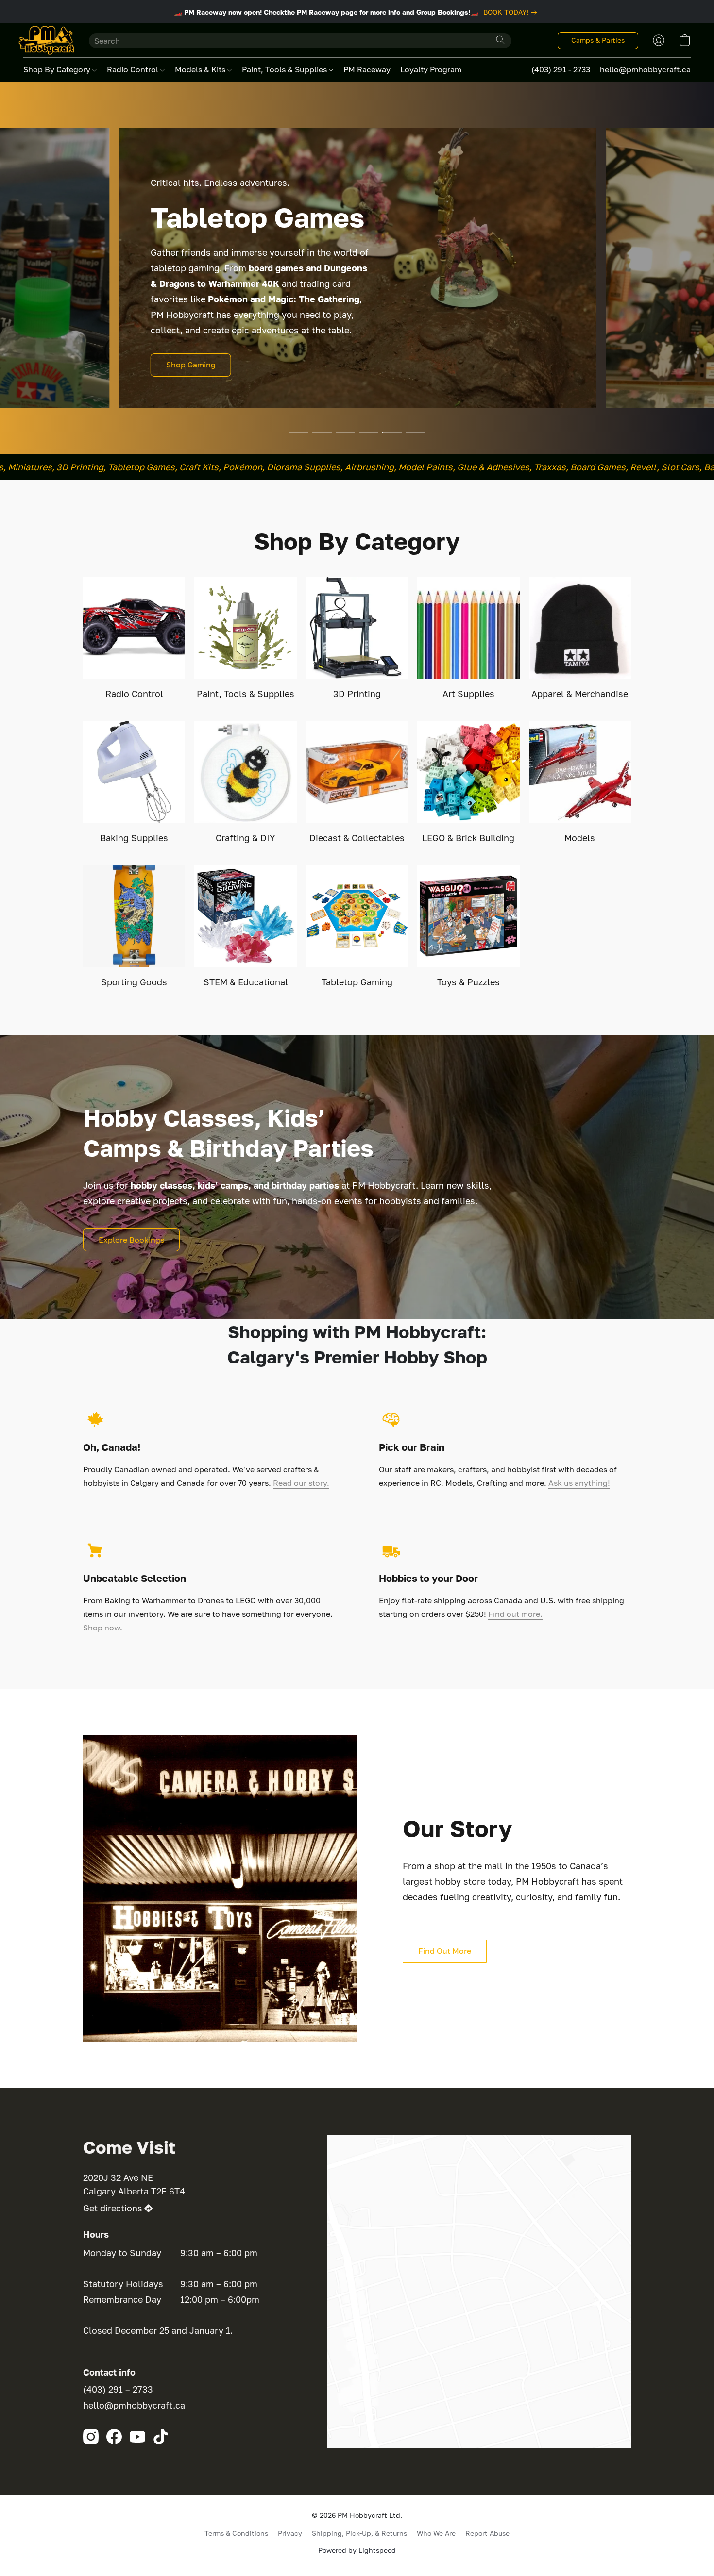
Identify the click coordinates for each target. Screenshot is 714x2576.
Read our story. (301, 1483)
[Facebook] (114, 2437)
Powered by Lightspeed (357, 2550)
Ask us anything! (579, 1483)
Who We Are (436, 2533)
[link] (512, 12)
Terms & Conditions (236, 2533)
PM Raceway (367, 69)
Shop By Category (58, 69)
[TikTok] (161, 2437)
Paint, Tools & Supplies (285, 69)
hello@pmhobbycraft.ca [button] (645, 69)
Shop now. (103, 1628)
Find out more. (515, 1614)
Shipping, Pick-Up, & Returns (359, 2533)
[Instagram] (91, 2437)
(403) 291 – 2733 (118, 2389)
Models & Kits (201, 69)
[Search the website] (500, 40)
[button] (46, 40)
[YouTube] (137, 2437)
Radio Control (134, 69)
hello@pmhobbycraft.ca (134, 2405)
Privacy (290, 2533)
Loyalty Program (431, 69)
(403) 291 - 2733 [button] (561, 69)
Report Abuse (487, 2533)
